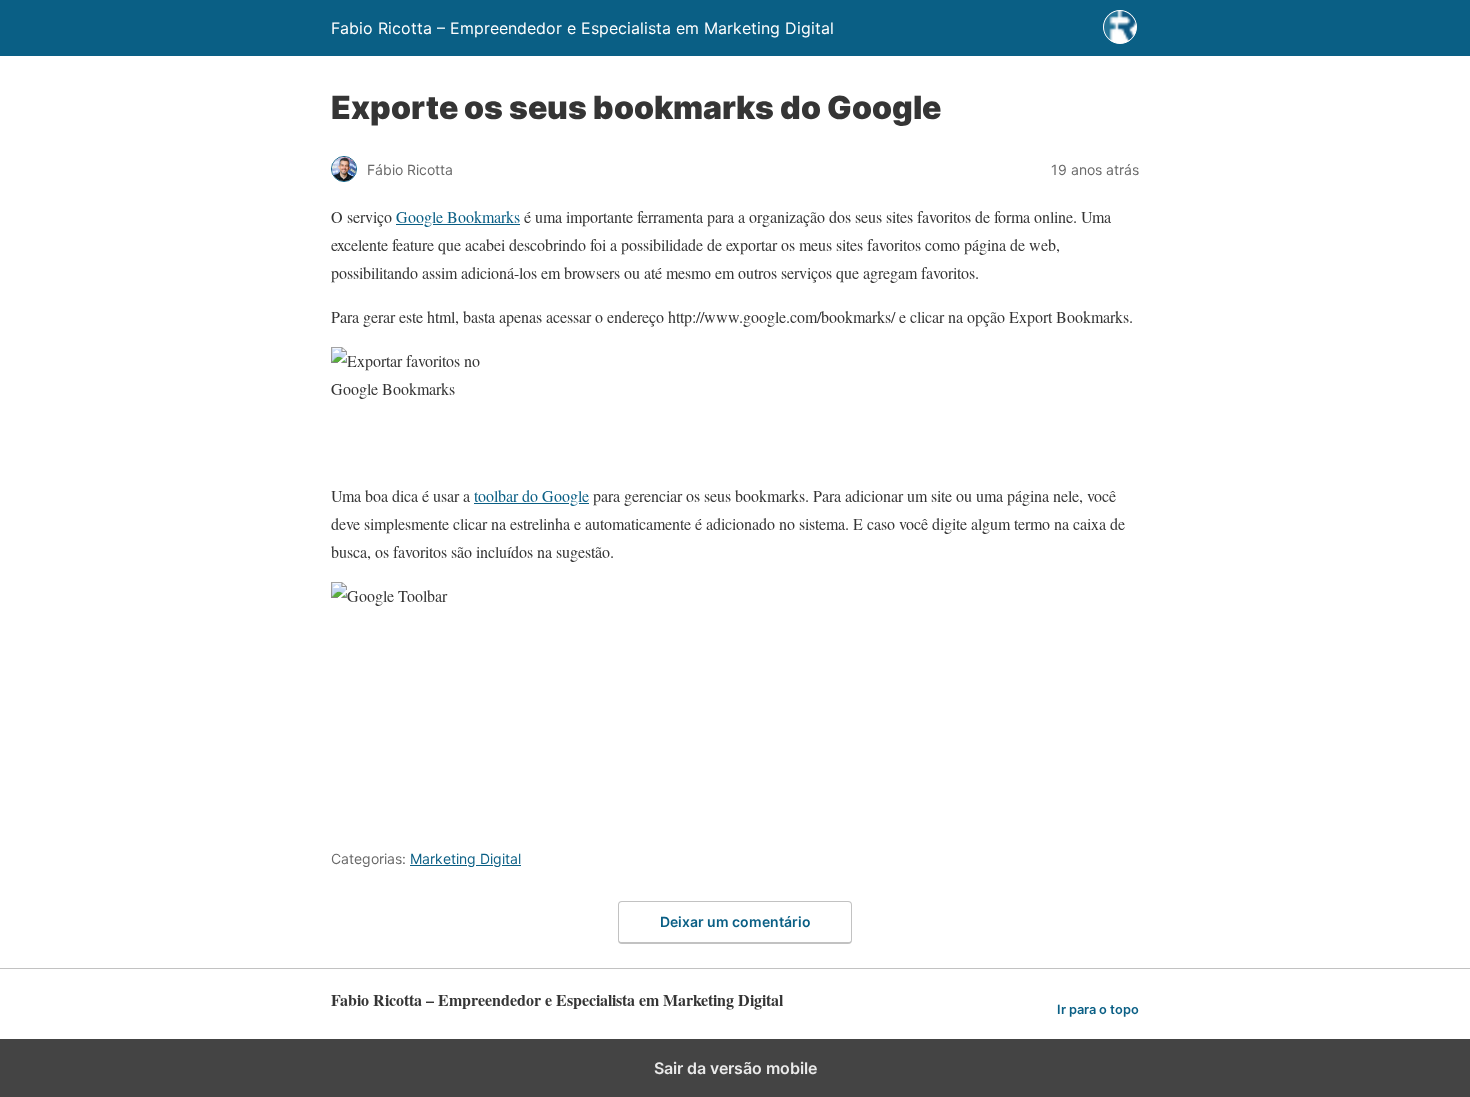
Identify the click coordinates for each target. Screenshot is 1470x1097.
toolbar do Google (531, 495)
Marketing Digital (465, 858)
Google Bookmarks (458, 216)
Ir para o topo (1098, 1009)
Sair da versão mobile (735, 1068)
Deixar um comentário (735, 921)
